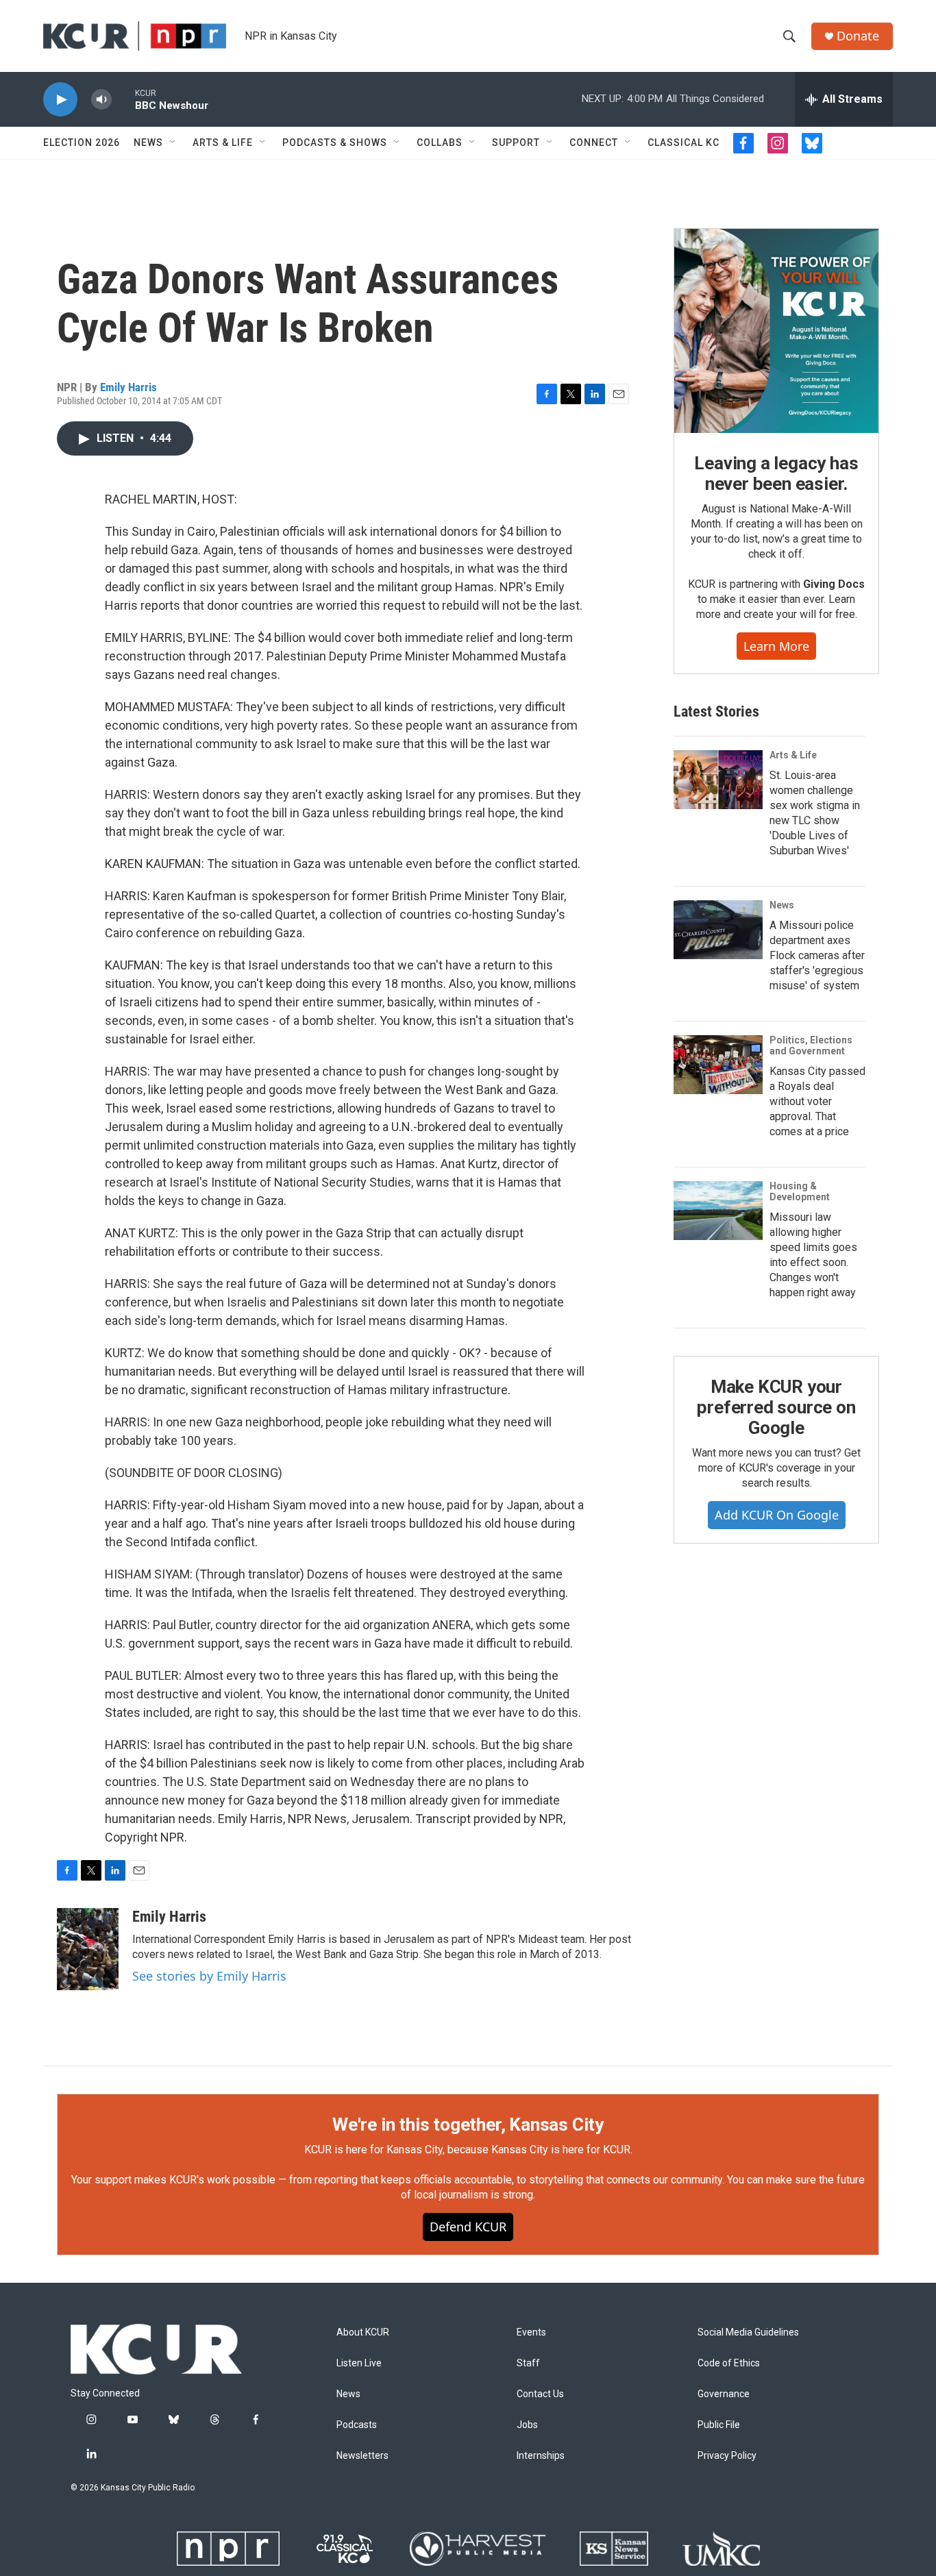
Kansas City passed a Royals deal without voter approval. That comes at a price (817, 1101)
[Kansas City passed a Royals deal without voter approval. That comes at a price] (718, 1065)
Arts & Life (223, 143)
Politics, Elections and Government (811, 1045)
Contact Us (540, 2394)
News (148, 143)
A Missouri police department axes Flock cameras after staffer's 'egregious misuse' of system (817, 955)
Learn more (776, 646)
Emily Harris (128, 387)
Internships (541, 2456)
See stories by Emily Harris (209, 1976)
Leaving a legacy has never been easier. (776, 473)
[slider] (123, 99)
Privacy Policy (727, 2456)
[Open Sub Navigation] (173, 143)
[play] (60, 100)
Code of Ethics (729, 2363)
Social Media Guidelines (748, 2332)
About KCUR (363, 2332)
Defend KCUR (468, 2227)
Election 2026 (82, 143)
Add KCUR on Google (777, 1515)
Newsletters (362, 2456)
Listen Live (359, 2363)
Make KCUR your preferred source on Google (776, 1407)
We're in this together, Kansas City (468, 2125)
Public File (719, 2425)
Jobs (527, 2425)
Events (531, 2332)
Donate (858, 36)
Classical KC (683, 143)
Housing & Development (800, 1191)
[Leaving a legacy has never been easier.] (776, 331)
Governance (724, 2394)
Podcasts (357, 2425)
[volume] (101, 100)
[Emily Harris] (88, 1949)
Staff (528, 2363)
